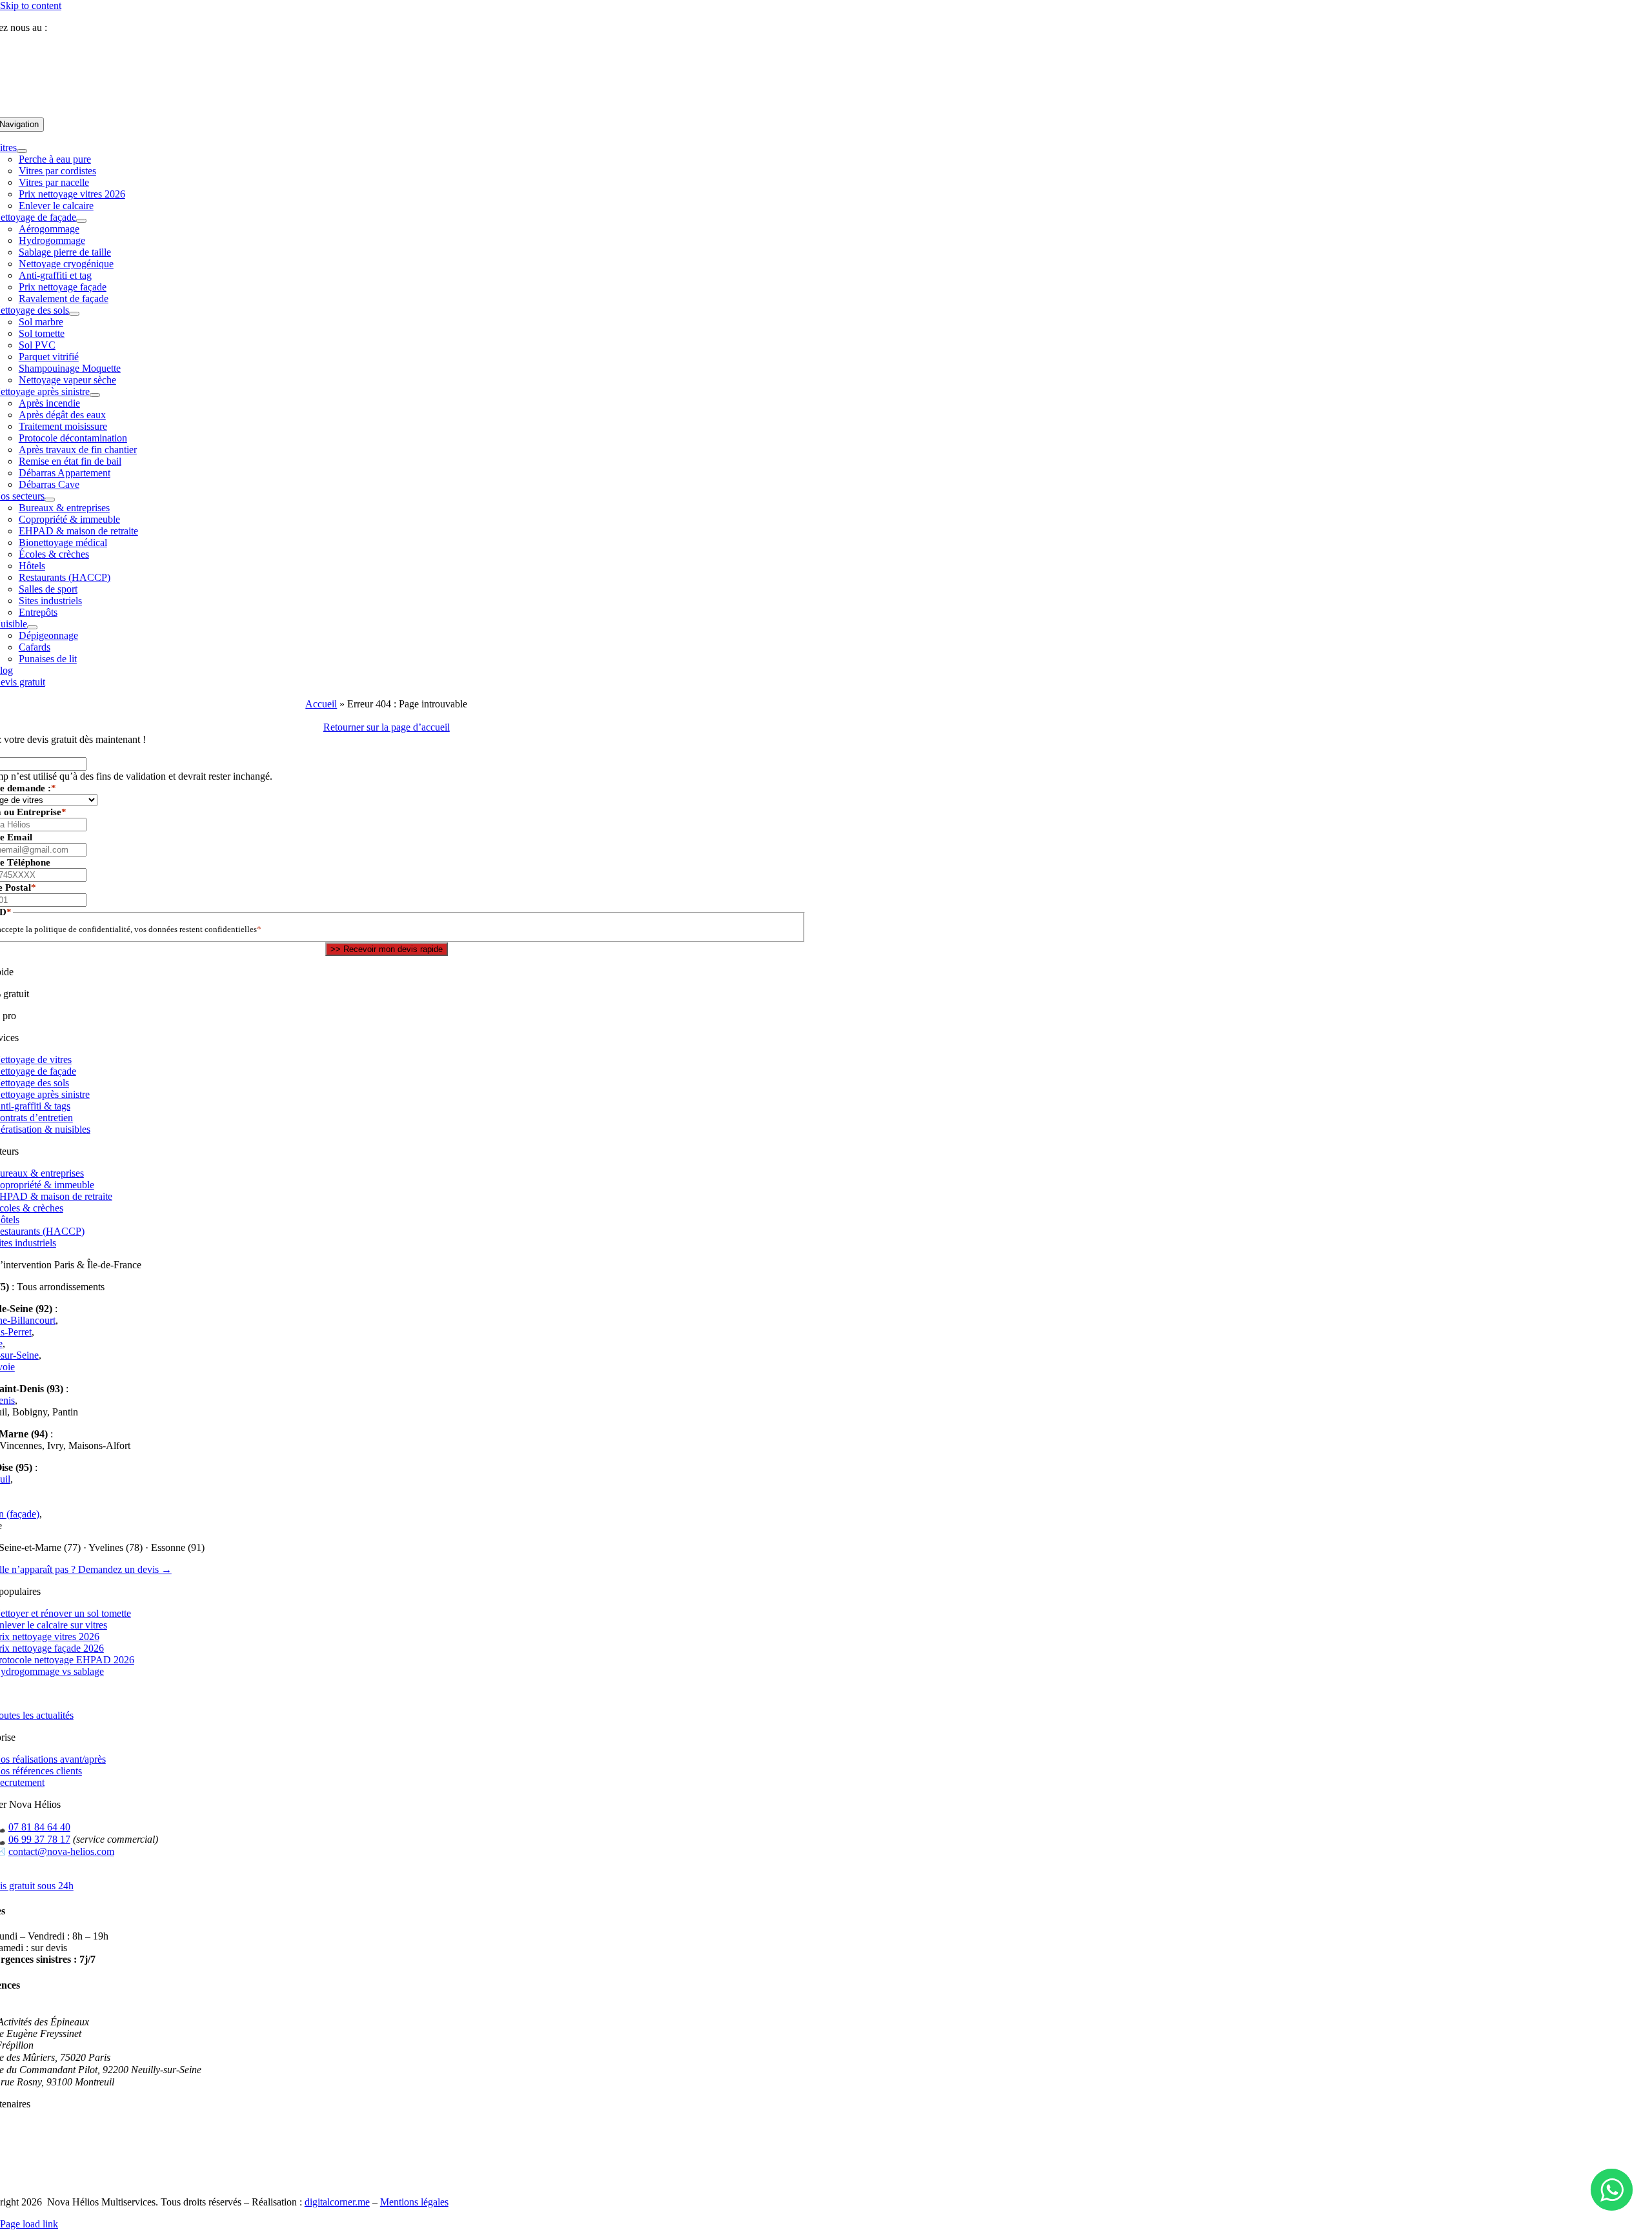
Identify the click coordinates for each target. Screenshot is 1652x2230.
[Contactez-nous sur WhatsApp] (1612, 2190)
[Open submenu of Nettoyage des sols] (74, 314)
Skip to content (31, 5)
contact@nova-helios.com (61, 1851)
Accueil (321, 704)
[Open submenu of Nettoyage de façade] (81, 221)
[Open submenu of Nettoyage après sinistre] (95, 395)
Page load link (29, 2224)
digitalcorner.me (337, 2202)
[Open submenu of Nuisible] (32, 627)
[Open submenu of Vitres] (22, 151)
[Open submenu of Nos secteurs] (50, 500)
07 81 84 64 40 (83, 27)
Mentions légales (414, 2202)
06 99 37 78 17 (39, 1839)
